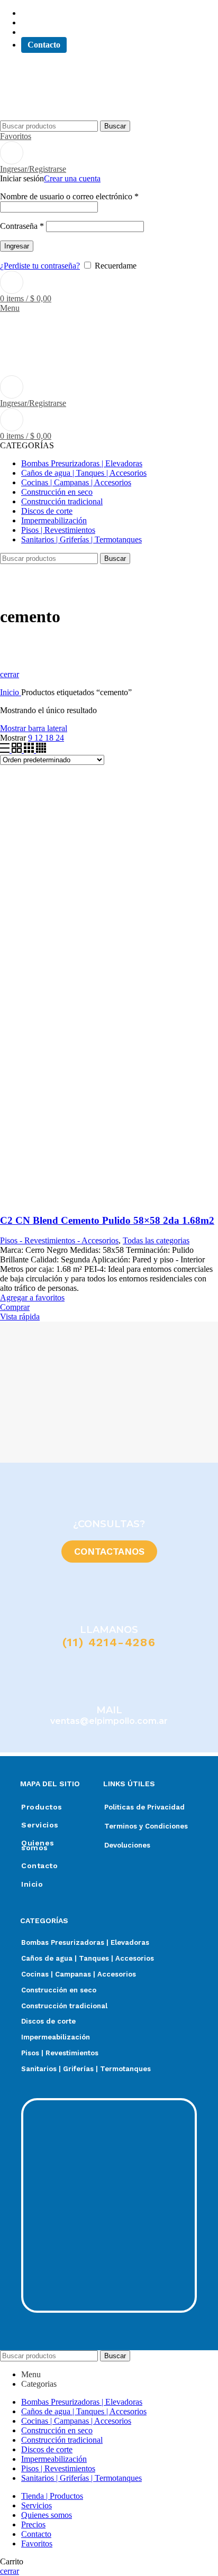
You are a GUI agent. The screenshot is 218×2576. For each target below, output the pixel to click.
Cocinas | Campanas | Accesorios (79, 1974)
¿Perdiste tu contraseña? (40, 266)
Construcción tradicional (64, 2006)
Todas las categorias (156, 1240)
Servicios (40, 1825)
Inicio (11, 692)
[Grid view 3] (30, 750)
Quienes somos (38, 1845)
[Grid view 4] (41, 750)
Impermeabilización (56, 2037)
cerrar (10, 674)
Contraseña (22, 226)
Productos (42, 1807)
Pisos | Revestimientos (60, 2053)
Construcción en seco (59, 1990)
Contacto (39, 1866)
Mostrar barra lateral (34, 728)
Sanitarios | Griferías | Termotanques (86, 2069)
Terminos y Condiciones (146, 1826)
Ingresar (17, 246)
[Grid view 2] (18, 750)
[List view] (6, 750)
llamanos (109, 1630)
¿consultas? (109, 1524)
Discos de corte (48, 2021)
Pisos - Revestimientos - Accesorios (59, 1240)
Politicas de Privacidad (144, 1807)
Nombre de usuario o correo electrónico (69, 196)
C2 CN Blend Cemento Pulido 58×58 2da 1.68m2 (107, 1220)
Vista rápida (20, 1317)
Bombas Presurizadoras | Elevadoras (85, 1942)
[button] (11, 1392)
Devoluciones (127, 1845)
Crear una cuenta (72, 178)
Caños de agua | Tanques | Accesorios (88, 1958)
